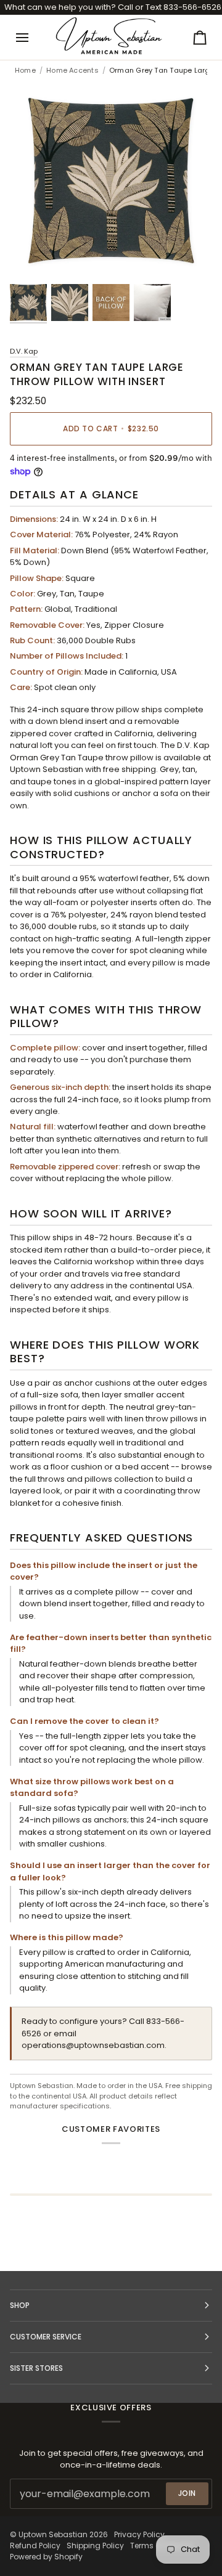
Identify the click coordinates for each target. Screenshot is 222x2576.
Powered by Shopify (46, 2557)
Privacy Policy (139, 2534)
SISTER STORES (36, 2368)
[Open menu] (33, 37)
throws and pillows (75, 1479)
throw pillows (172, 1419)
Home (25, 71)
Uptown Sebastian (53, 2534)
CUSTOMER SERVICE (46, 2337)
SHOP (20, 2305)
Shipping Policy (95, 2546)
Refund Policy (35, 2546)
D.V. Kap (24, 351)
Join (187, 2493)
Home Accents (72, 71)
